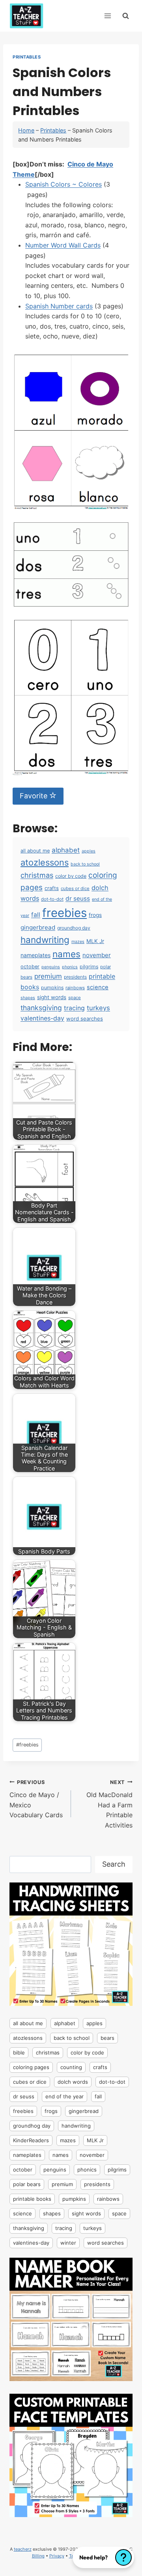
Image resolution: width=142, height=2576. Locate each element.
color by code (71, 876)
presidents (75, 977)
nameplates (35, 955)
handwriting (45, 940)
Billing (38, 2556)
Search (114, 1864)
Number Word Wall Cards (63, 245)
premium (48, 976)
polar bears (27, 2184)
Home (26, 130)
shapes (28, 998)
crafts (52, 888)
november (97, 955)
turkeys (98, 1008)
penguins (51, 967)
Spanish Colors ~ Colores (64, 184)
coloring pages (31, 2067)
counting (71, 2067)
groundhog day (74, 928)
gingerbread (38, 927)
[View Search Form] (126, 16)
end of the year (64, 2096)
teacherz (23, 2549)
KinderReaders (31, 2140)
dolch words (73, 2082)
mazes (78, 942)
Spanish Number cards (59, 306)
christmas (37, 875)
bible (19, 2052)
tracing (74, 1008)
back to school (85, 864)
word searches (85, 1019)
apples (89, 851)
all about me (35, 851)
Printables (27, 57)
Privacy (57, 2556)
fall (36, 915)
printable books (32, 2199)
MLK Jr (95, 941)
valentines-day (42, 1018)
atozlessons (45, 862)
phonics (70, 967)
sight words (52, 997)
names (66, 954)
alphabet (66, 850)
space (75, 998)
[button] (103, 2557)
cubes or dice (75, 888)
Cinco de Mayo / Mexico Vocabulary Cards (36, 1799)
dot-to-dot (52, 899)
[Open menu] (107, 16)
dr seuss (78, 899)
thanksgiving (41, 1008)
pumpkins (52, 987)
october (30, 967)
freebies (64, 913)
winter (68, 2243)
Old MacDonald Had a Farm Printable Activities (109, 1804)
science (98, 987)
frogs (95, 915)
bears (107, 2038)
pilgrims (89, 967)
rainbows (75, 988)
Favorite (35, 796)
